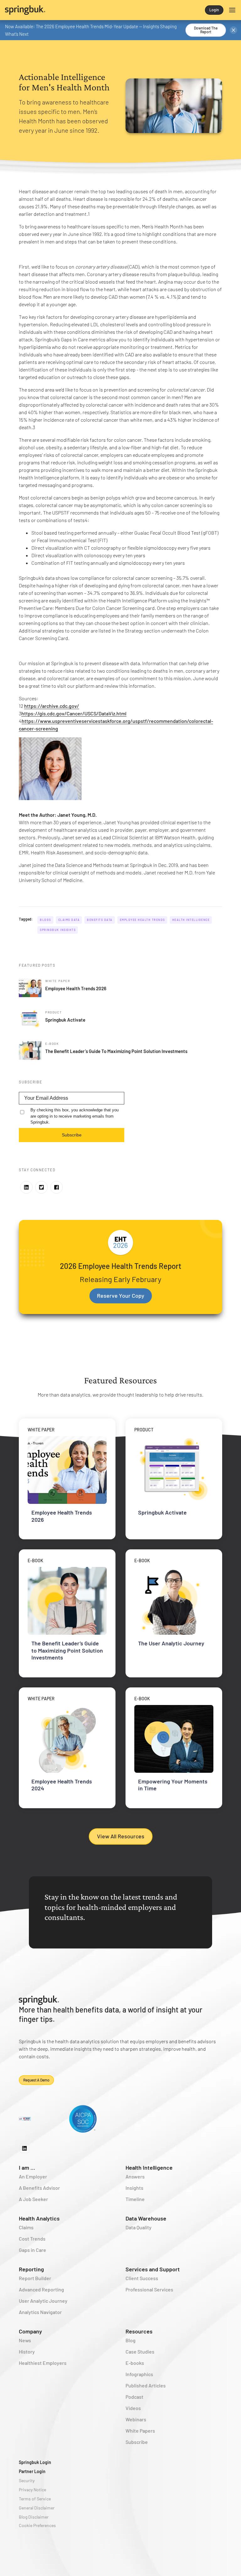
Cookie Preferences (37, 2525)
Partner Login (32, 2471)
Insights (134, 2188)
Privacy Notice (32, 2490)
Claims (26, 2227)
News (25, 2340)
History (27, 2352)
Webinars (136, 2419)
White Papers (140, 2431)
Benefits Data (100, 920)
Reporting (31, 2269)
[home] (63, 10)
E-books (135, 2363)
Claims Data (69, 920)
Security (27, 2480)
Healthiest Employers (43, 2363)
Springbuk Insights (58, 930)
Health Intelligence (191, 920)
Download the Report (206, 30)
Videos (133, 2408)
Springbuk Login (35, 2462)
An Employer (33, 2176)
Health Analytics (39, 2218)
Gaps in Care (32, 2250)
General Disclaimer (37, 2508)
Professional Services (149, 2289)
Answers (135, 2176)
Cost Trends (32, 2239)
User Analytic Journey (43, 2301)
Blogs (46, 920)
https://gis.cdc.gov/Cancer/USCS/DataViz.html (74, 713)
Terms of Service (35, 2499)
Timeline (135, 2199)
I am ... (27, 2167)
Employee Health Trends (142, 920)
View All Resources (121, 1836)
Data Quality (139, 2227)
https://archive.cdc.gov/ (52, 706)
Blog (131, 2340)
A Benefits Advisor (39, 2188)
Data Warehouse (146, 2218)
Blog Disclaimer (34, 2517)
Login (214, 10)
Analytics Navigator (40, 2312)
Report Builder (35, 2278)
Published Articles (146, 2385)
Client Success (142, 2278)
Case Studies (140, 2352)
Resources (139, 2331)
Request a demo (36, 2080)
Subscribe (72, 1135)
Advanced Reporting (41, 2289)
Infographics (139, 2374)
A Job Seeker (33, 2199)
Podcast (134, 2397)
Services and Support (153, 2269)
